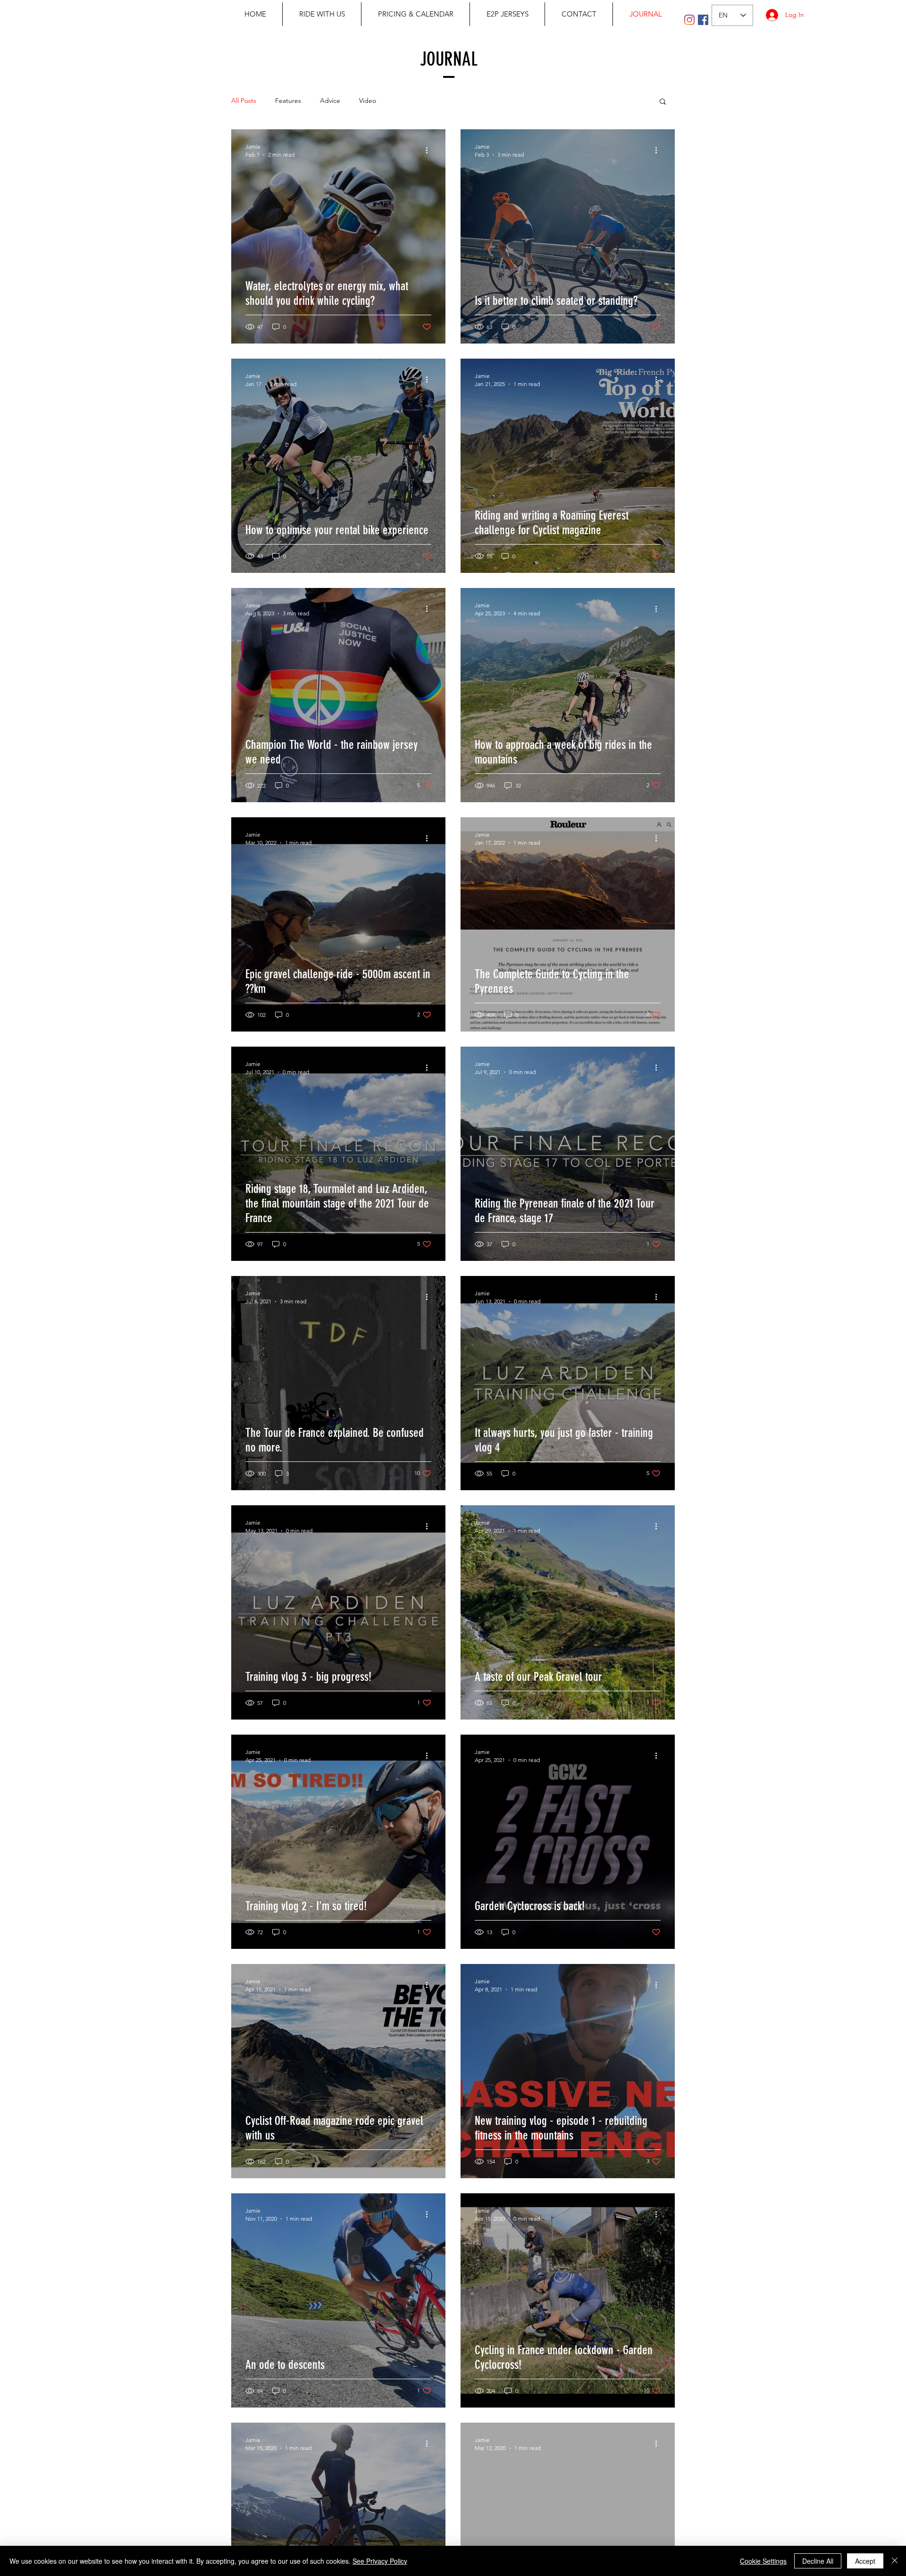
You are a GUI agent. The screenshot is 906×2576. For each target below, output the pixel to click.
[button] (663, 102)
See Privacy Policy (380, 2561)
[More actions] (430, 150)
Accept (865, 2561)
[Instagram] (689, 20)
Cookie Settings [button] (763, 2561)
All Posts (244, 101)
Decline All (818, 2561)
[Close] (895, 2561)
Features (288, 101)
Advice (330, 101)
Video (368, 101)
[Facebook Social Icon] (703, 20)
